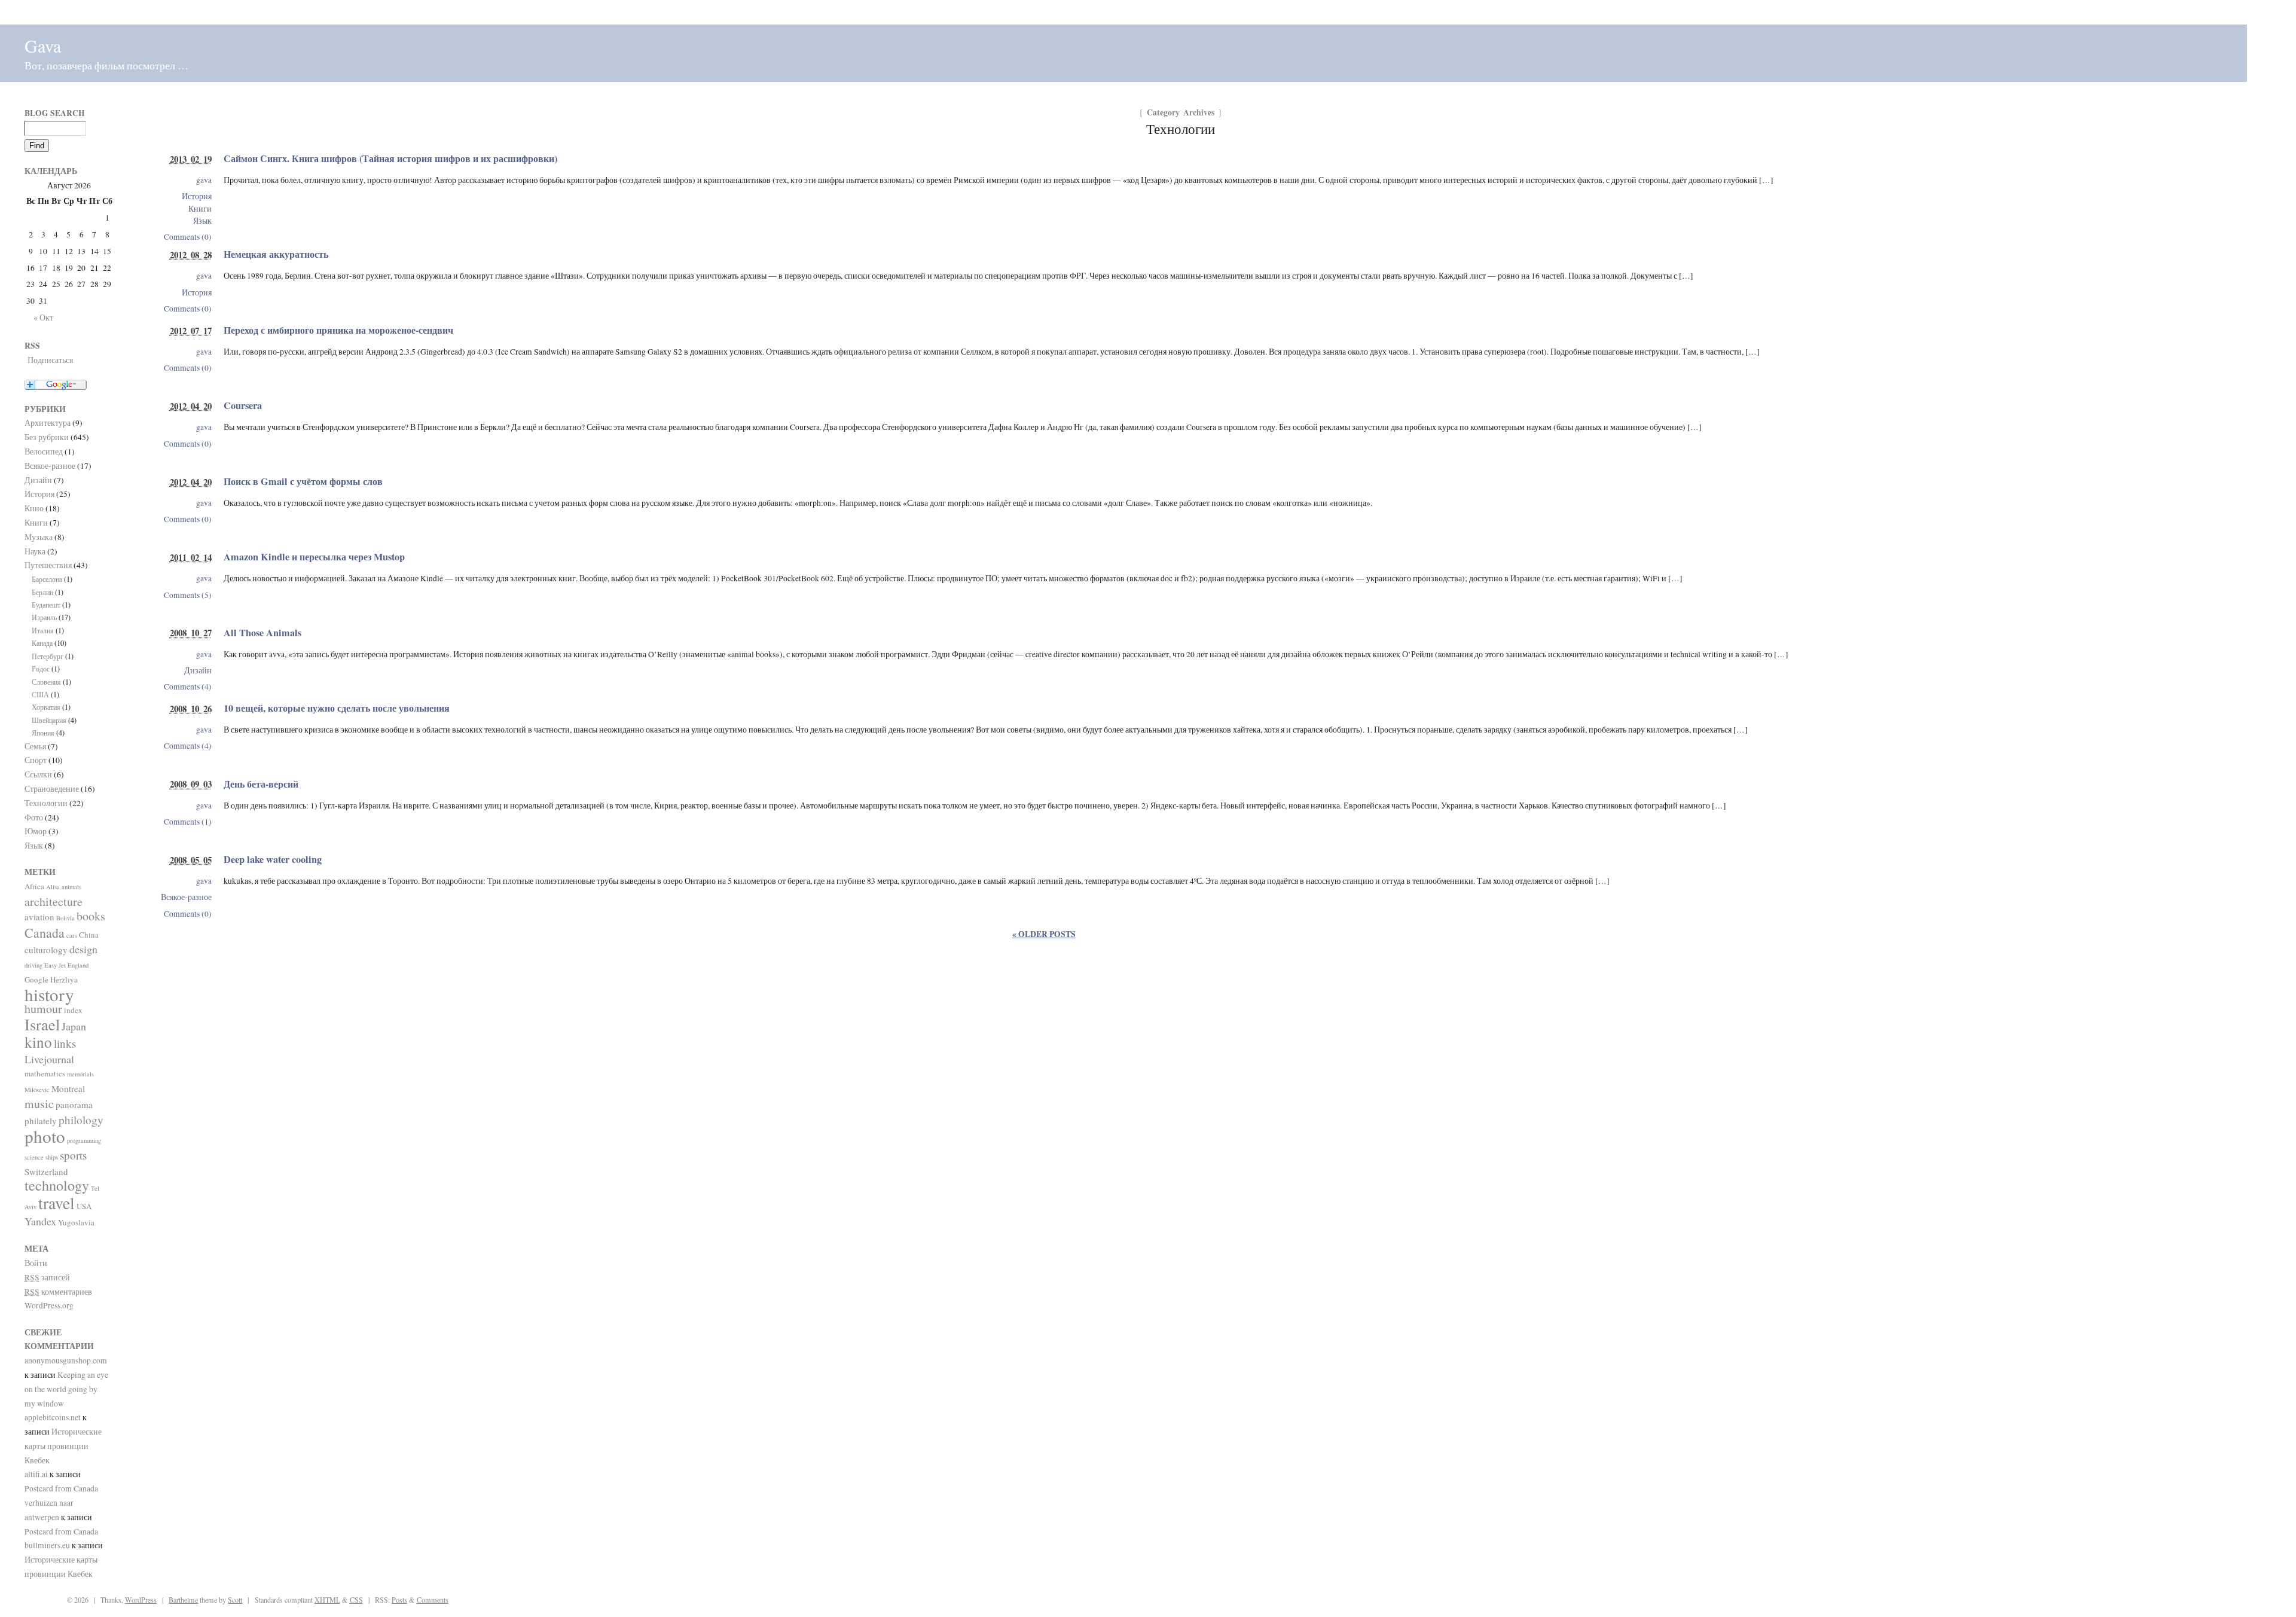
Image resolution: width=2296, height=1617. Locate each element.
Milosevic (37, 1090)
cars (72, 935)
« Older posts (1044, 934)
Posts (399, 1600)
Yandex (40, 1221)
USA (84, 1206)
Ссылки (38, 774)
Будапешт (46, 605)
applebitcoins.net (53, 1417)
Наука (35, 551)
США (40, 694)
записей (47, 1277)
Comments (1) (188, 822)
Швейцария (49, 720)
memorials (80, 1074)
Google (36, 980)
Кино (34, 508)
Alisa (53, 887)
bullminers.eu (47, 1545)
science (34, 1157)
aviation (39, 917)
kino (38, 1042)
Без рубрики (47, 437)
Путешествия (48, 565)
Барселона (47, 579)
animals (71, 887)
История (197, 196)
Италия (43, 630)
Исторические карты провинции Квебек (63, 1446)
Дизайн (198, 670)
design (83, 949)
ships (52, 1157)
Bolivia (65, 918)
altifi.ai (36, 1474)
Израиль (44, 617)
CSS (356, 1600)
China (89, 935)
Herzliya (64, 980)
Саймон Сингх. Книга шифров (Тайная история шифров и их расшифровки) (390, 158)
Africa (34, 886)
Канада (42, 643)
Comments (433, 1600)
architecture (54, 901)
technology (57, 1185)
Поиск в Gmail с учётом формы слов (303, 481)
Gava (43, 45)
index (73, 1010)
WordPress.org (49, 1305)
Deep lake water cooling (273, 859)
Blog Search (55, 113)
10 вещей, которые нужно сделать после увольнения (337, 708)
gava (204, 180)
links (65, 1043)
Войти (36, 1263)
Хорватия (46, 707)
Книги (200, 209)
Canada (45, 933)
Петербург (48, 656)
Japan (74, 1026)
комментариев (58, 1292)
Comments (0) (188, 237)
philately (41, 1121)
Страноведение (52, 789)
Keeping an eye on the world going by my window (66, 1389)
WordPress (141, 1600)
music (39, 1104)
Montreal (68, 1088)
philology (81, 1120)
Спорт (36, 760)
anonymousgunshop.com (66, 1360)
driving (33, 965)
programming (84, 1140)
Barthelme (183, 1600)
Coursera (243, 405)
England (78, 965)
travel (57, 1203)
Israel (42, 1024)
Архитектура (48, 423)
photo (45, 1136)
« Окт (43, 318)
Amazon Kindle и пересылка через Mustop (314, 557)
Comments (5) (188, 595)
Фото (34, 817)
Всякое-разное (186, 897)
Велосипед (44, 451)
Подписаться (50, 360)
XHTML (327, 1600)
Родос (41, 669)
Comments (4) (188, 687)
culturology (46, 950)
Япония (43, 733)
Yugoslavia (76, 1222)
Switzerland (46, 1171)
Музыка (39, 537)
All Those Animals (262, 633)
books (91, 916)
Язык (202, 221)
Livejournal (49, 1059)
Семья (35, 746)
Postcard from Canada (61, 1488)
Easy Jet (55, 965)
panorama (74, 1105)
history (49, 994)
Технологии (46, 803)
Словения (46, 682)
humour (43, 1009)
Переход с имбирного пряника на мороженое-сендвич (338, 330)
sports (73, 1155)
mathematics (45, 1073)
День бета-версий (261, 784)
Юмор (36, 831)
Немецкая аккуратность (276, 254)
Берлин (42, 592)
